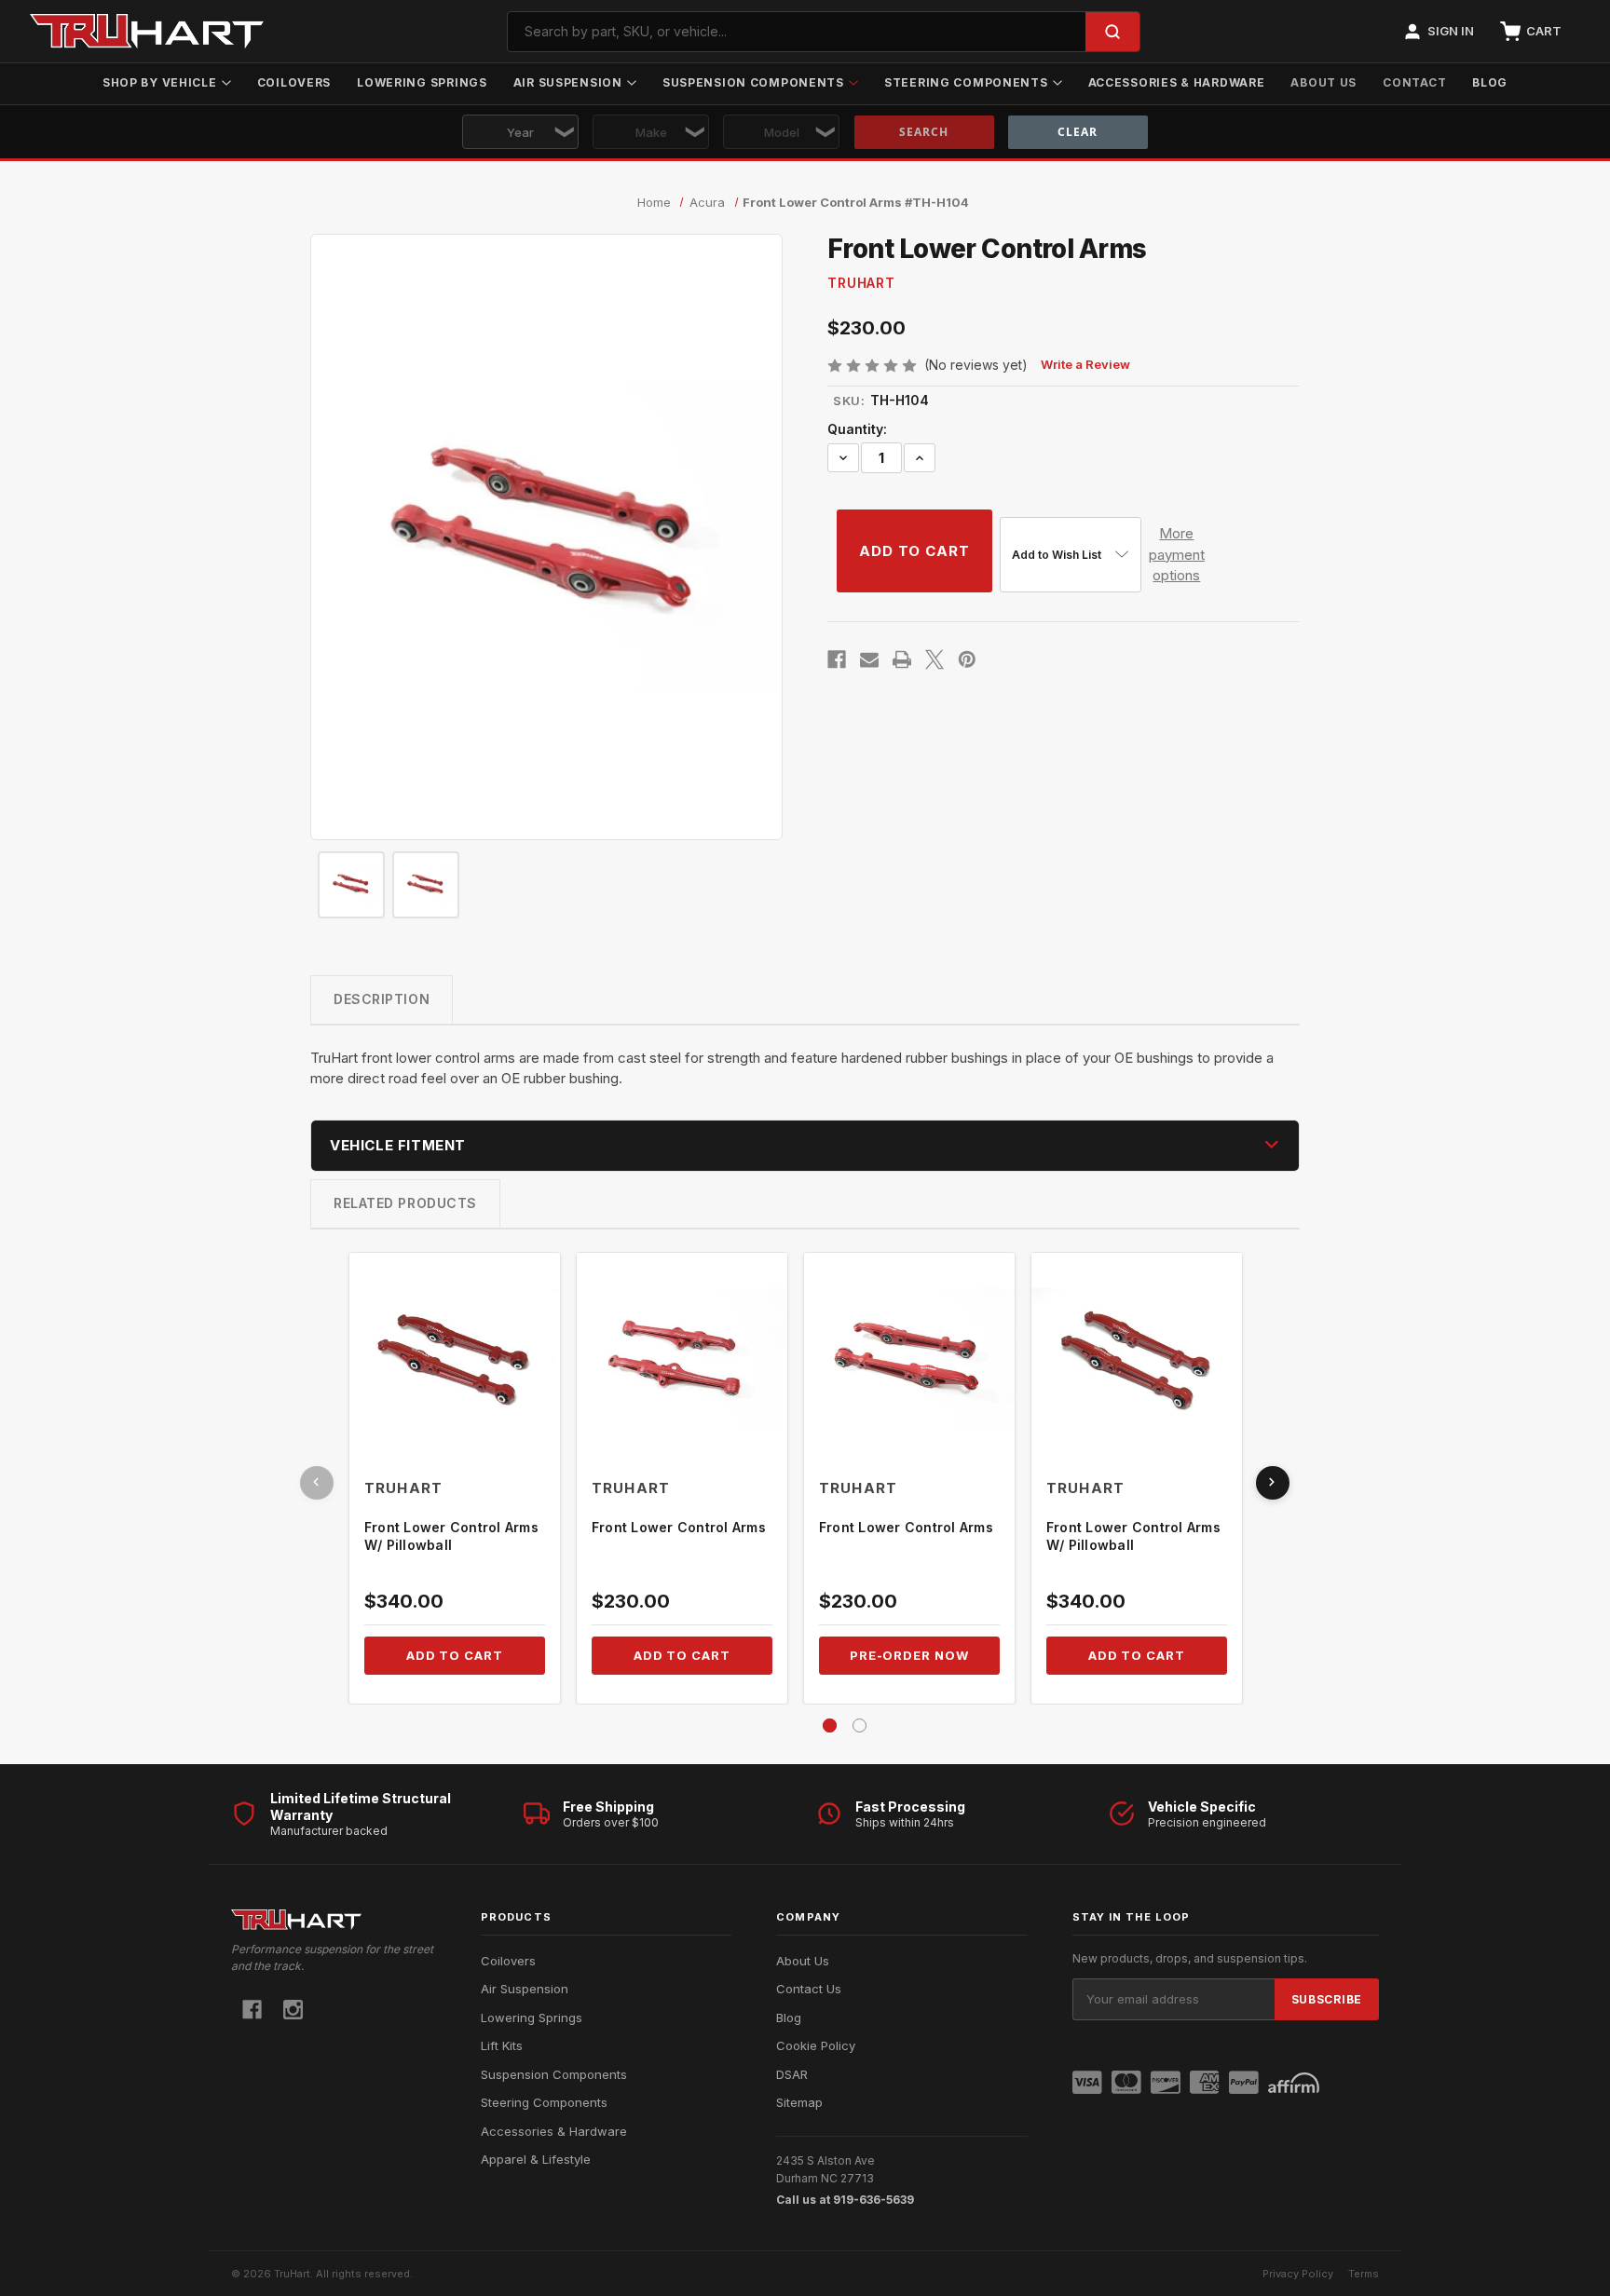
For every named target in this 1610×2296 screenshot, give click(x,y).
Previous (317, 1483)
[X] (935, 659)
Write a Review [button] (1085, 364)
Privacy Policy (1298, 2274)
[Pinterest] (967, 659)
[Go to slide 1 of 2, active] (830, 1725)
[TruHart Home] (334, 1919)
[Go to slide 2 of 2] (860, 1725)
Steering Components (966, 82)
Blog (1490, 82)
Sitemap (799, 2102)
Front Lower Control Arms (679, 1527)
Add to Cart (455, 1655)
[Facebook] (837, 659)
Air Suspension (568, 82)
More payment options (1177, 554)
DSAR (792, 2074)
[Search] (1112, 32)
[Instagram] (293, 2010)
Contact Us (809, 1989)
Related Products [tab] (405, 1203)
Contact (1414, 82)
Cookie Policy (816, 2045)
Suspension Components (753, 82)
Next (1273, 1483)
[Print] (902, 659)
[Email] (869, 659)
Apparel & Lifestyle (536, 2159)
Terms (1364, 2274)
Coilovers (294, 82)
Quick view (455, 1359)
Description (382, 999)
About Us (1323, 82)
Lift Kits (502, 2045)
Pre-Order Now (909, 1655)
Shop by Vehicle (160, 82)
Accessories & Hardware (1177, 82)
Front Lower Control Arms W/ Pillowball (451, 1536)
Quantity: (857, 429)
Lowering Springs (422, 82)
